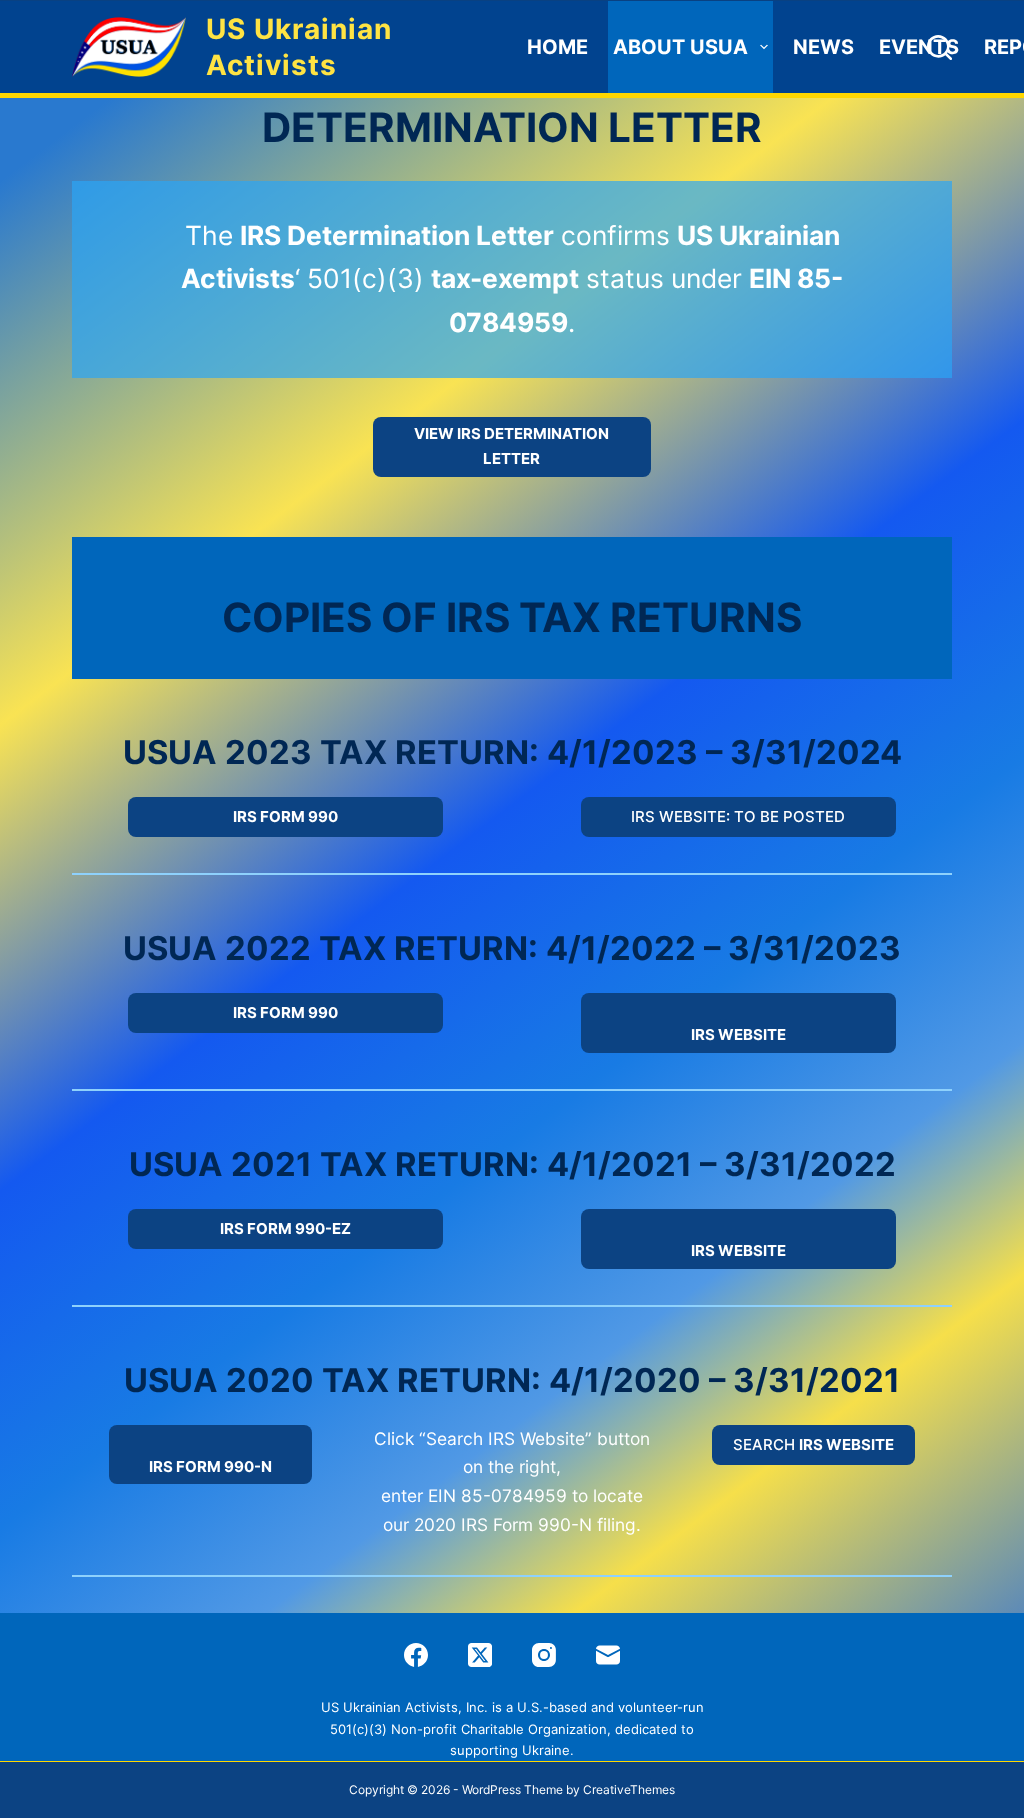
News (823, 47)
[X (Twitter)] (480, 1655)
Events (919, 47)
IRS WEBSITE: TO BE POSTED (738, 816)
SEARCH (813, 1444)
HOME (557, 47)
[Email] (608, 1655)
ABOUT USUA (680, 47)
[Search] (939, 47)
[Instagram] (544, 1655)
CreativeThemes (629, 1789)
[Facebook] (416, 1655)
